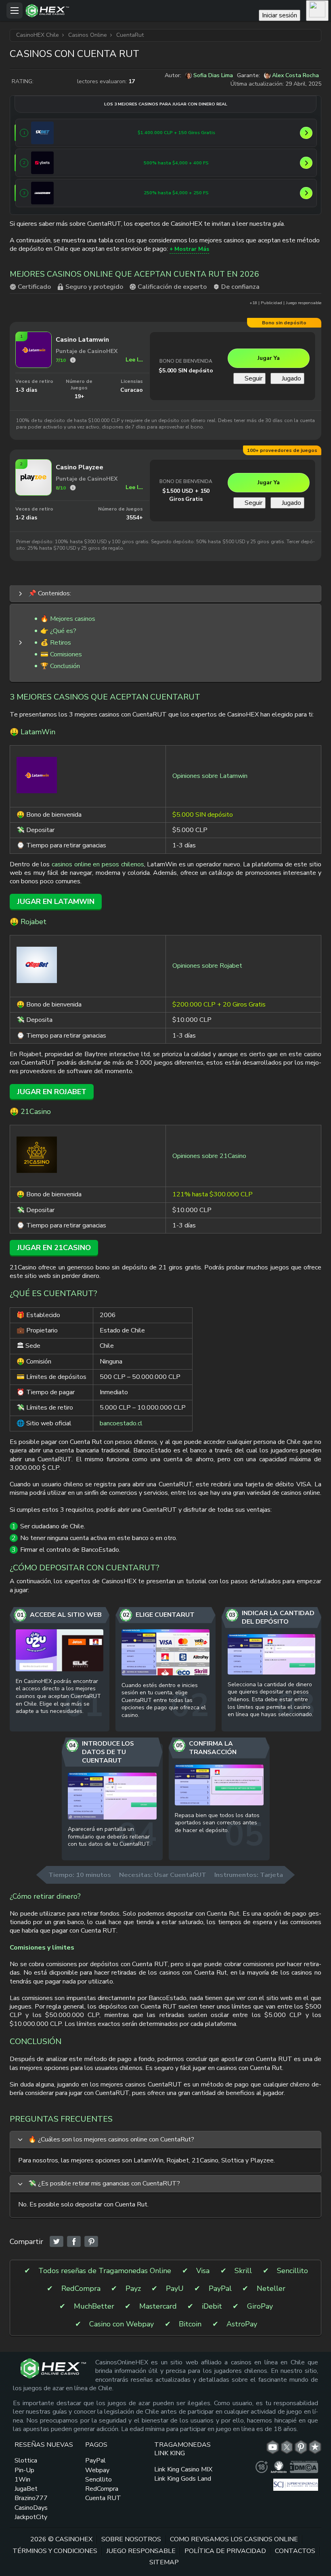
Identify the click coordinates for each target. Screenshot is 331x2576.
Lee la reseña (134, 360)
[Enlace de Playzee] (34, 493)
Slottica (26, 2460)
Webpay (97, 2470)
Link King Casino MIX (183, 2469)
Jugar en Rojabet (52, 1092)
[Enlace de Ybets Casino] (42, 163)
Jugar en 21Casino (54, 1248)
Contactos (295, 2551)
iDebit (212, 2306)
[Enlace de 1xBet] (42, 133)
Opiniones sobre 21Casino (209, 1156)
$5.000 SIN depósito (186, 371)
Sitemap (164, 2562)
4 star (63, 82)
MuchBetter (94, 2306)
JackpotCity (31, 2517)
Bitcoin (190, 2324)
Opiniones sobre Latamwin (210, 776)
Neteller (271, 2289)
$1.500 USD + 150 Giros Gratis (186, 495)
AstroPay (242, 2324)
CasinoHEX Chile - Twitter (287, 2447)
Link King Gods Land (183, 2479)
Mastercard (158, 2306)
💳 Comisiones (61, 654)
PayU (175, 2289)
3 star (55, 82)
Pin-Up (24, 2470)
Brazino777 (31, 2498)
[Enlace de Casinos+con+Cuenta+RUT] (57, 2242)
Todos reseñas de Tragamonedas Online (105, 2271)
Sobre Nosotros (131, 2539)
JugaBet (26, 2489)
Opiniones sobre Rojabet (207, 966)
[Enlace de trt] (315, 2447)
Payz (133, 2289)
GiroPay (260, 2306)
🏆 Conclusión (60, 666)
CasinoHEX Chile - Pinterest (301, 2447)
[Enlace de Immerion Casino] (42, 193)
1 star (39, 82)
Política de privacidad (225, 2551)
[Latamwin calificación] (73, 360)
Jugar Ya (269, 358)
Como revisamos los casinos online (234, 2539)
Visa (203, 2271)
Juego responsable (141, 2551)
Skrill (243, 2271)
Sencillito (292, 2271)
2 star (47, 82)
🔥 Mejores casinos (68, 619)
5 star (71, 82)
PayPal (220, 2289)
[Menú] (15, 11)
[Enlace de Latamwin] (34, 366)
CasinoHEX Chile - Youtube (273, 2447)
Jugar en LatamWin (56, 901)
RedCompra (81, 2289)
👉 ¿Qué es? (58, 631)
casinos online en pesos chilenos (98, 864)
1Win (22, 2479)
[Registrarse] (317, 11)
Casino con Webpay (122, 2324)
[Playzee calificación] (73, 488)
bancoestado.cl (121, 1423)
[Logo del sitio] (140, 11)
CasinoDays (31, 2508)
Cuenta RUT (103, 2498)
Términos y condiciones (55, 2551)
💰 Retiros (56, 643)
